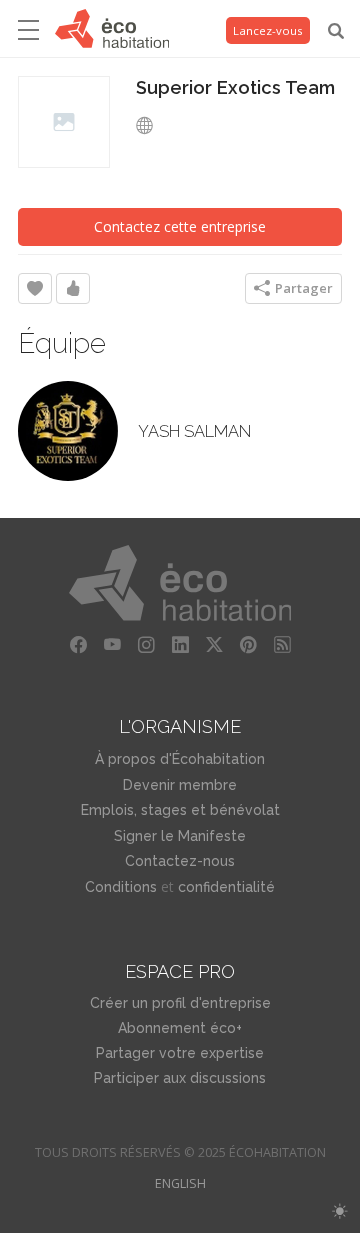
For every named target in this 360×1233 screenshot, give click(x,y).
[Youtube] (112, 645)
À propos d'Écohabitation (180, 759)
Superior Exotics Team (235, 87)
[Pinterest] (248, 645)
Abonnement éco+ (180, 1028)
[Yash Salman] (68, 431)
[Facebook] (78, 645)
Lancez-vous (268, 30)
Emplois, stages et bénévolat (180, 810)
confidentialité (226, 887)
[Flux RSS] (282, 645)
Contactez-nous (180, 861)
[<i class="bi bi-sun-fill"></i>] (339, 1211)
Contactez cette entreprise (180, 226)
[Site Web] (150, 126)
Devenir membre (180, 785)
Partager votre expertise (180, 1053)
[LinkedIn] (180, 645)
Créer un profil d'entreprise (180, 1003)
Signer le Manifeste (180, 836)
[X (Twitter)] (214, 645)
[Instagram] (146, 645)
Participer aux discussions (180, 1078)
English (180, 1183)
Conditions (121, 887)
